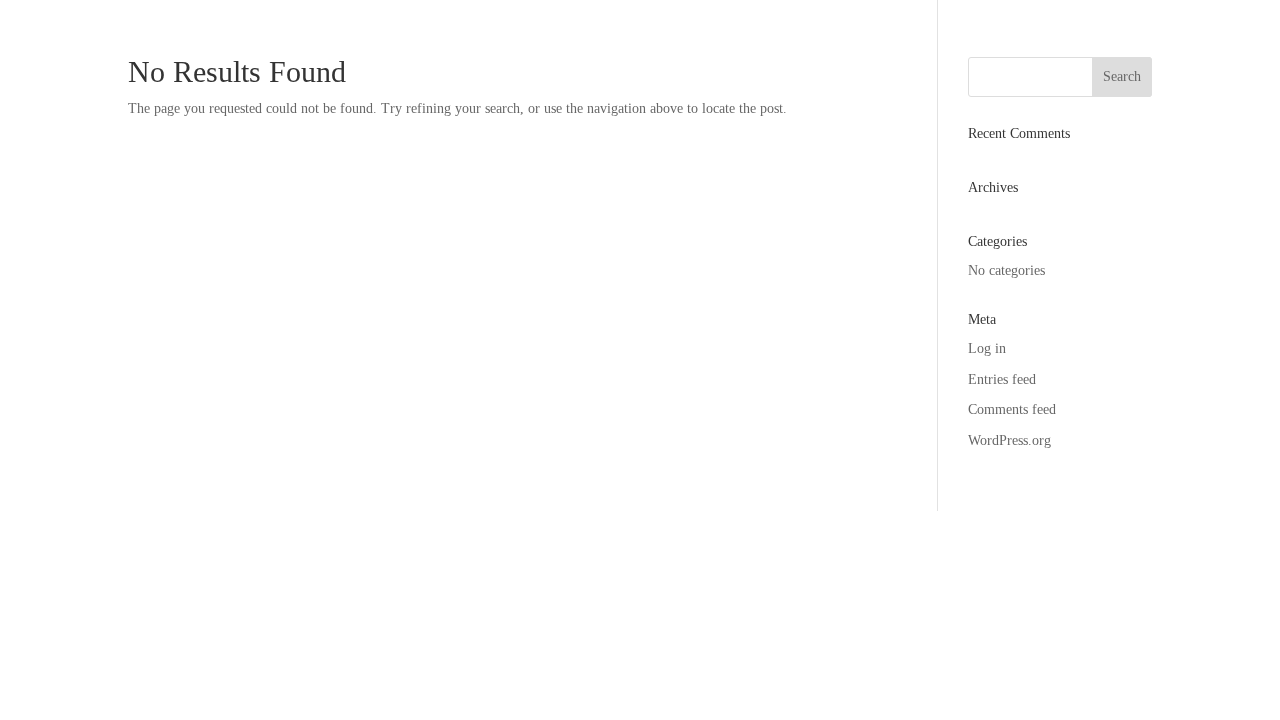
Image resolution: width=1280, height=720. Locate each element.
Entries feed (1002, 379)
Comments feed (1012, 409)
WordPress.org (1009, 440)
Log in (987, 348)
